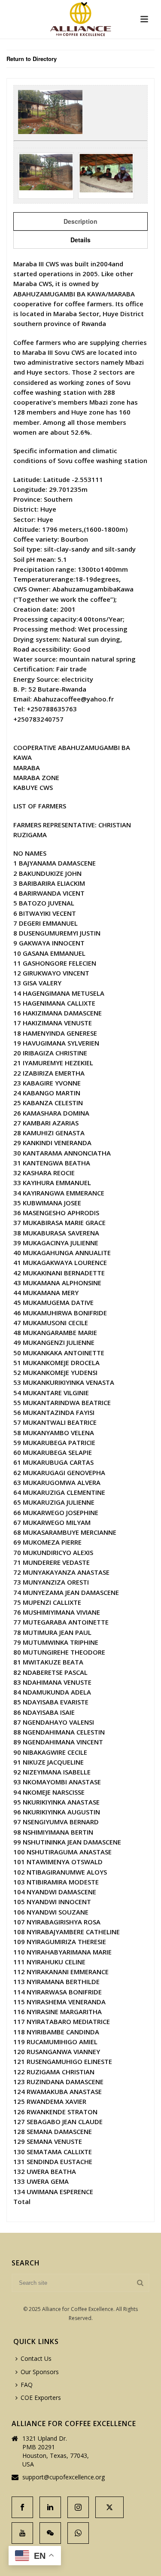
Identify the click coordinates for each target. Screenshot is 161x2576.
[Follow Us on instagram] (78, 2507)
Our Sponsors (40, 2372)
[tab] (80, 221)
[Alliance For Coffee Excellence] (80, 19)
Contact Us (36, 2358)
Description (80, 221)
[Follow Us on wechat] (50, 2533)
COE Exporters (41, 2398)
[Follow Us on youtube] (22, 2533)
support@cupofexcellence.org (64, 2477)
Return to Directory (32, 59)
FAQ (27, 2385)
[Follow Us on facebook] (22, 2507)
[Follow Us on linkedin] (50, 2507)
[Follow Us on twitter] (109, 2507)
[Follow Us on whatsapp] (78, 2533)
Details (80, 240)
